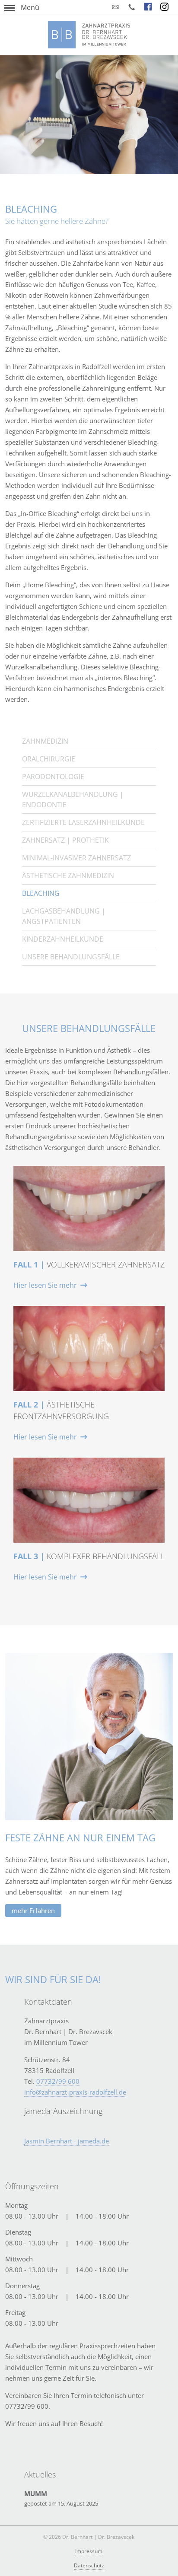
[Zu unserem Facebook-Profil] (148, 7)
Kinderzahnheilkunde (63, 939)
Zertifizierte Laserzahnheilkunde (83, 822)
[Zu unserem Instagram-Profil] (165, 7)
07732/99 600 (58, 2081)
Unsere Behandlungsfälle (71, 957)
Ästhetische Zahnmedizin (68, 876)
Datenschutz (89, 2565)
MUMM (36, 2493)
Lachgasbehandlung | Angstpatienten (64, 916)
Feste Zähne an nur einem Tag (80, 1837)
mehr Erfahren (33, 1911)
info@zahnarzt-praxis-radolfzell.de (75, 2092)
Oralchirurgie (49, 759)
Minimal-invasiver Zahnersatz (76, 858)
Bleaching (41, 893)
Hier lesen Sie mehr (45, 1285)
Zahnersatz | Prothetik (65, 840)
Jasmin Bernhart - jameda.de (67, 2141)
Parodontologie (53, 777)
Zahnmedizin (45, 741)
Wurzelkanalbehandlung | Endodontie (73, 799)
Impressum (89, 2551)
